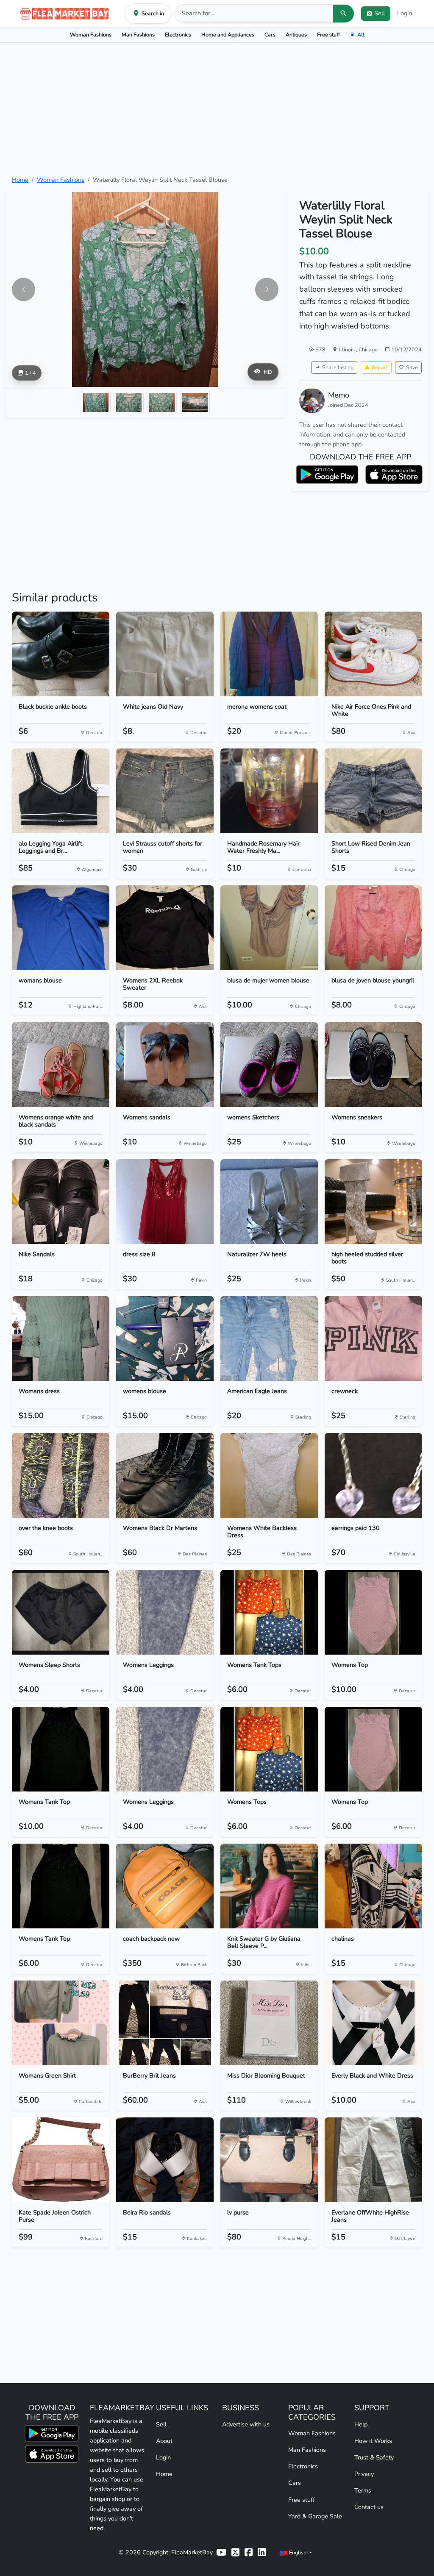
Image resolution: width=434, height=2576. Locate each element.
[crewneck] (373, 1338)
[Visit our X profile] (235, 2552)
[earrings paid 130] (373, 1475)
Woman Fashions (91, 35)
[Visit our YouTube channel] (221, 2552)
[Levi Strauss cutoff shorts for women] (165, 791)
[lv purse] (269, 2160)
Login (405, 13)
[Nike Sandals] (61, 1202)
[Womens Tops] (269, 1749)
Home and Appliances (228, 35)
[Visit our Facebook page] (249, 2552)
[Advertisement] (217, 109)
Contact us (369, 2507)
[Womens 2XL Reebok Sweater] (165, 928)
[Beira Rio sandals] (165, 2160)
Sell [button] (380, 13)
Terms (363, 2490)
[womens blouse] (165, 1338)
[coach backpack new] (165, 1886)
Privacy (364, 2474)
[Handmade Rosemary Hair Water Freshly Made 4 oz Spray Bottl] (269, 791)
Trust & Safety (374, 2457)
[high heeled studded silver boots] (373, 1202)
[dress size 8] (165, 1202)
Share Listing (338, 367)
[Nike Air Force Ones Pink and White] (373, 654)
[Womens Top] (373, 1612)
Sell (161, 2424)
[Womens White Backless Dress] (269, 1475)
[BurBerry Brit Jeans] (165, 2023)
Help (361, 2424)
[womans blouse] (61, 928)
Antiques (296, 35)
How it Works (373, 2441)
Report (380, 367)
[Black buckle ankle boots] (61, 654)
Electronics (178, 35)
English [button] (298, 2552)
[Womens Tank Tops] (269, 1612)
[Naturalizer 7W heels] (269, 1202)
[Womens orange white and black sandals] (61, 1065)
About (164, 2441)
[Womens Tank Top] (61, 1749)
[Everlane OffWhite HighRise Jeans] (373, 2160)
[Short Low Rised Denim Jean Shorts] (373, 791)
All (361, 35)
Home (20, 180)
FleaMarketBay (192, 2552)
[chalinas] (373, 1886)
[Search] (343, 14)
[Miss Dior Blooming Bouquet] (269, 2023)
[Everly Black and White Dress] (373, 2023)
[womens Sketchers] (269, 1065)
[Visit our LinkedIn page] (262, 2552)
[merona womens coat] (269, 654)
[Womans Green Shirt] (61, 2023)
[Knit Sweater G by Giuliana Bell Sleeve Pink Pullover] (269, 1886)
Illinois (348, 349)
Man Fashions (138, 35)
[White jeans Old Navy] (165, 654)
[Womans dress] (61, 1338)
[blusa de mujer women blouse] (269, 928)
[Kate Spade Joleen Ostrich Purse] (61, 2160)
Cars (270, 35)
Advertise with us (246, 2424)
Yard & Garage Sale (315, 2516)
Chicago (368, 349)
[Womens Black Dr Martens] (165, 1475)
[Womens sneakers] (373, 1065)
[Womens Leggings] (165, 1612)
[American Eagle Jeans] (269, 1338)
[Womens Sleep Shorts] (61, 1612)
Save (412, 367)
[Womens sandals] (165, 1065)
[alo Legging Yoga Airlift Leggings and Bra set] (61, 791)
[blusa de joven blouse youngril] (373, 928)
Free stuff (328, 35)
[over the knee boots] (61, 1475)
